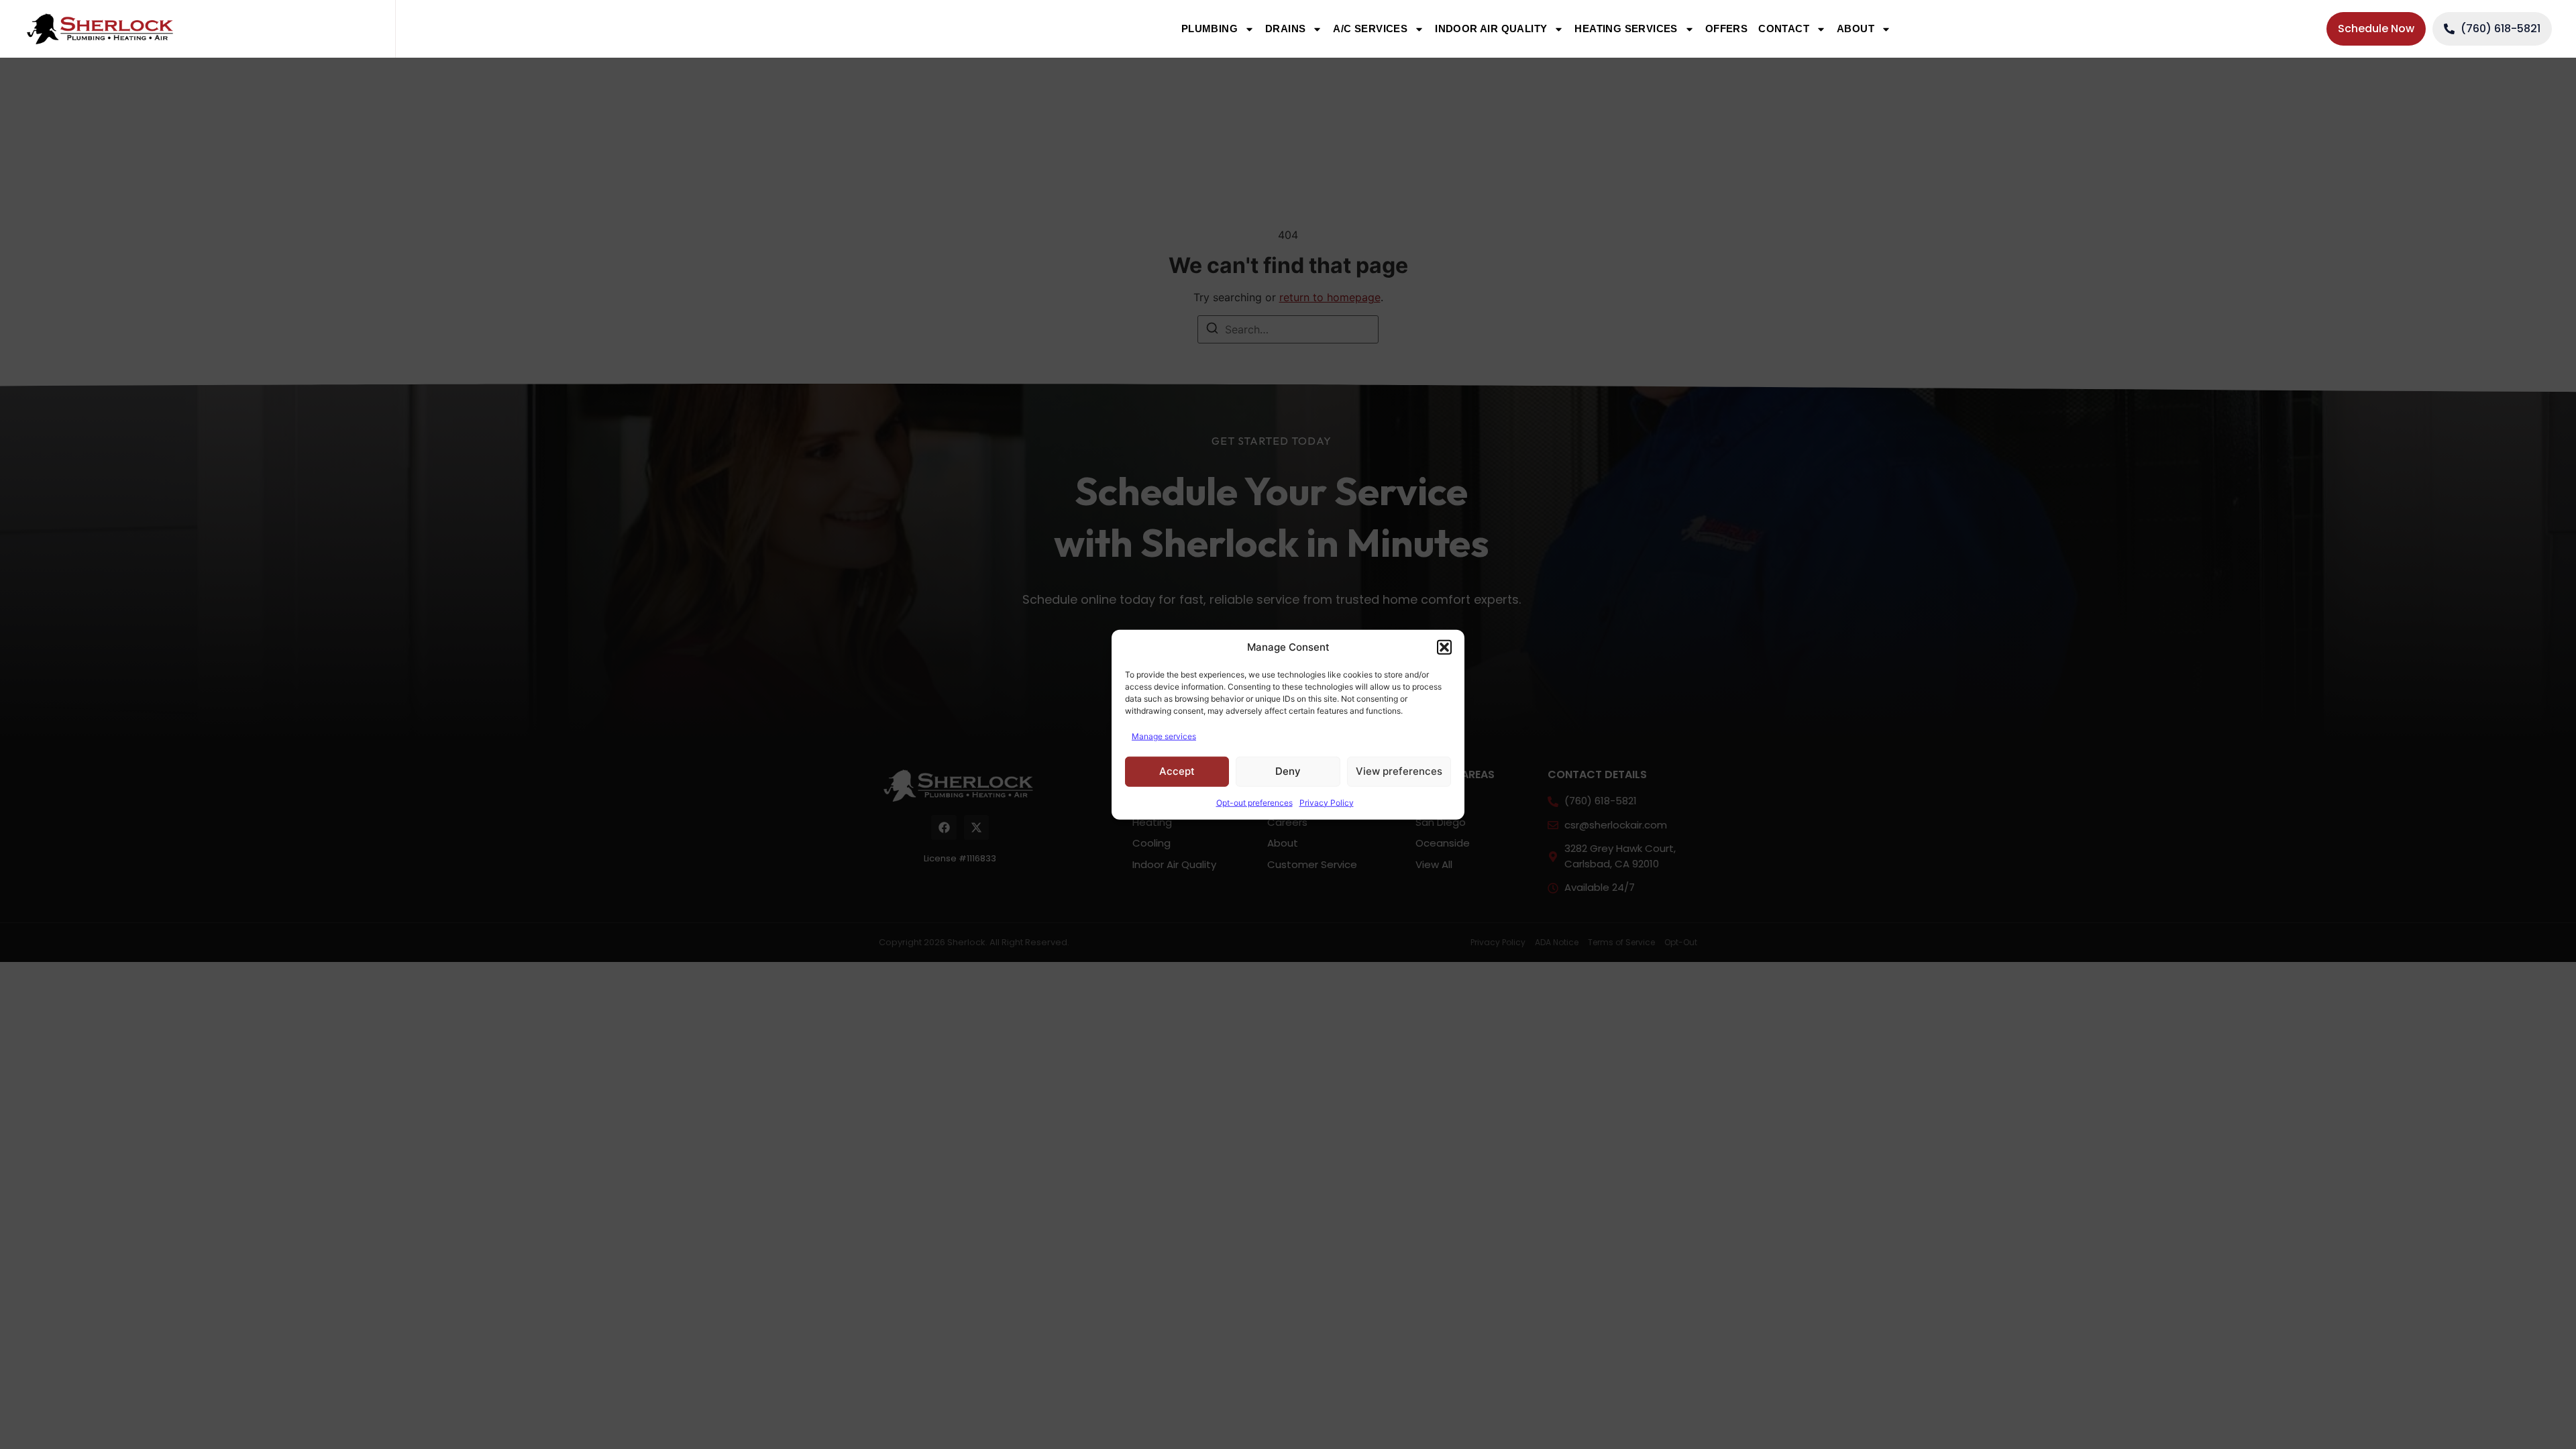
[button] (1444, 647)
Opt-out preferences (1254, 802)
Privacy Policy (1327, 802)
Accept (1177, 771)
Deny (1288, 771)
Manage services (1164, 736)
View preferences (1399, 771)
